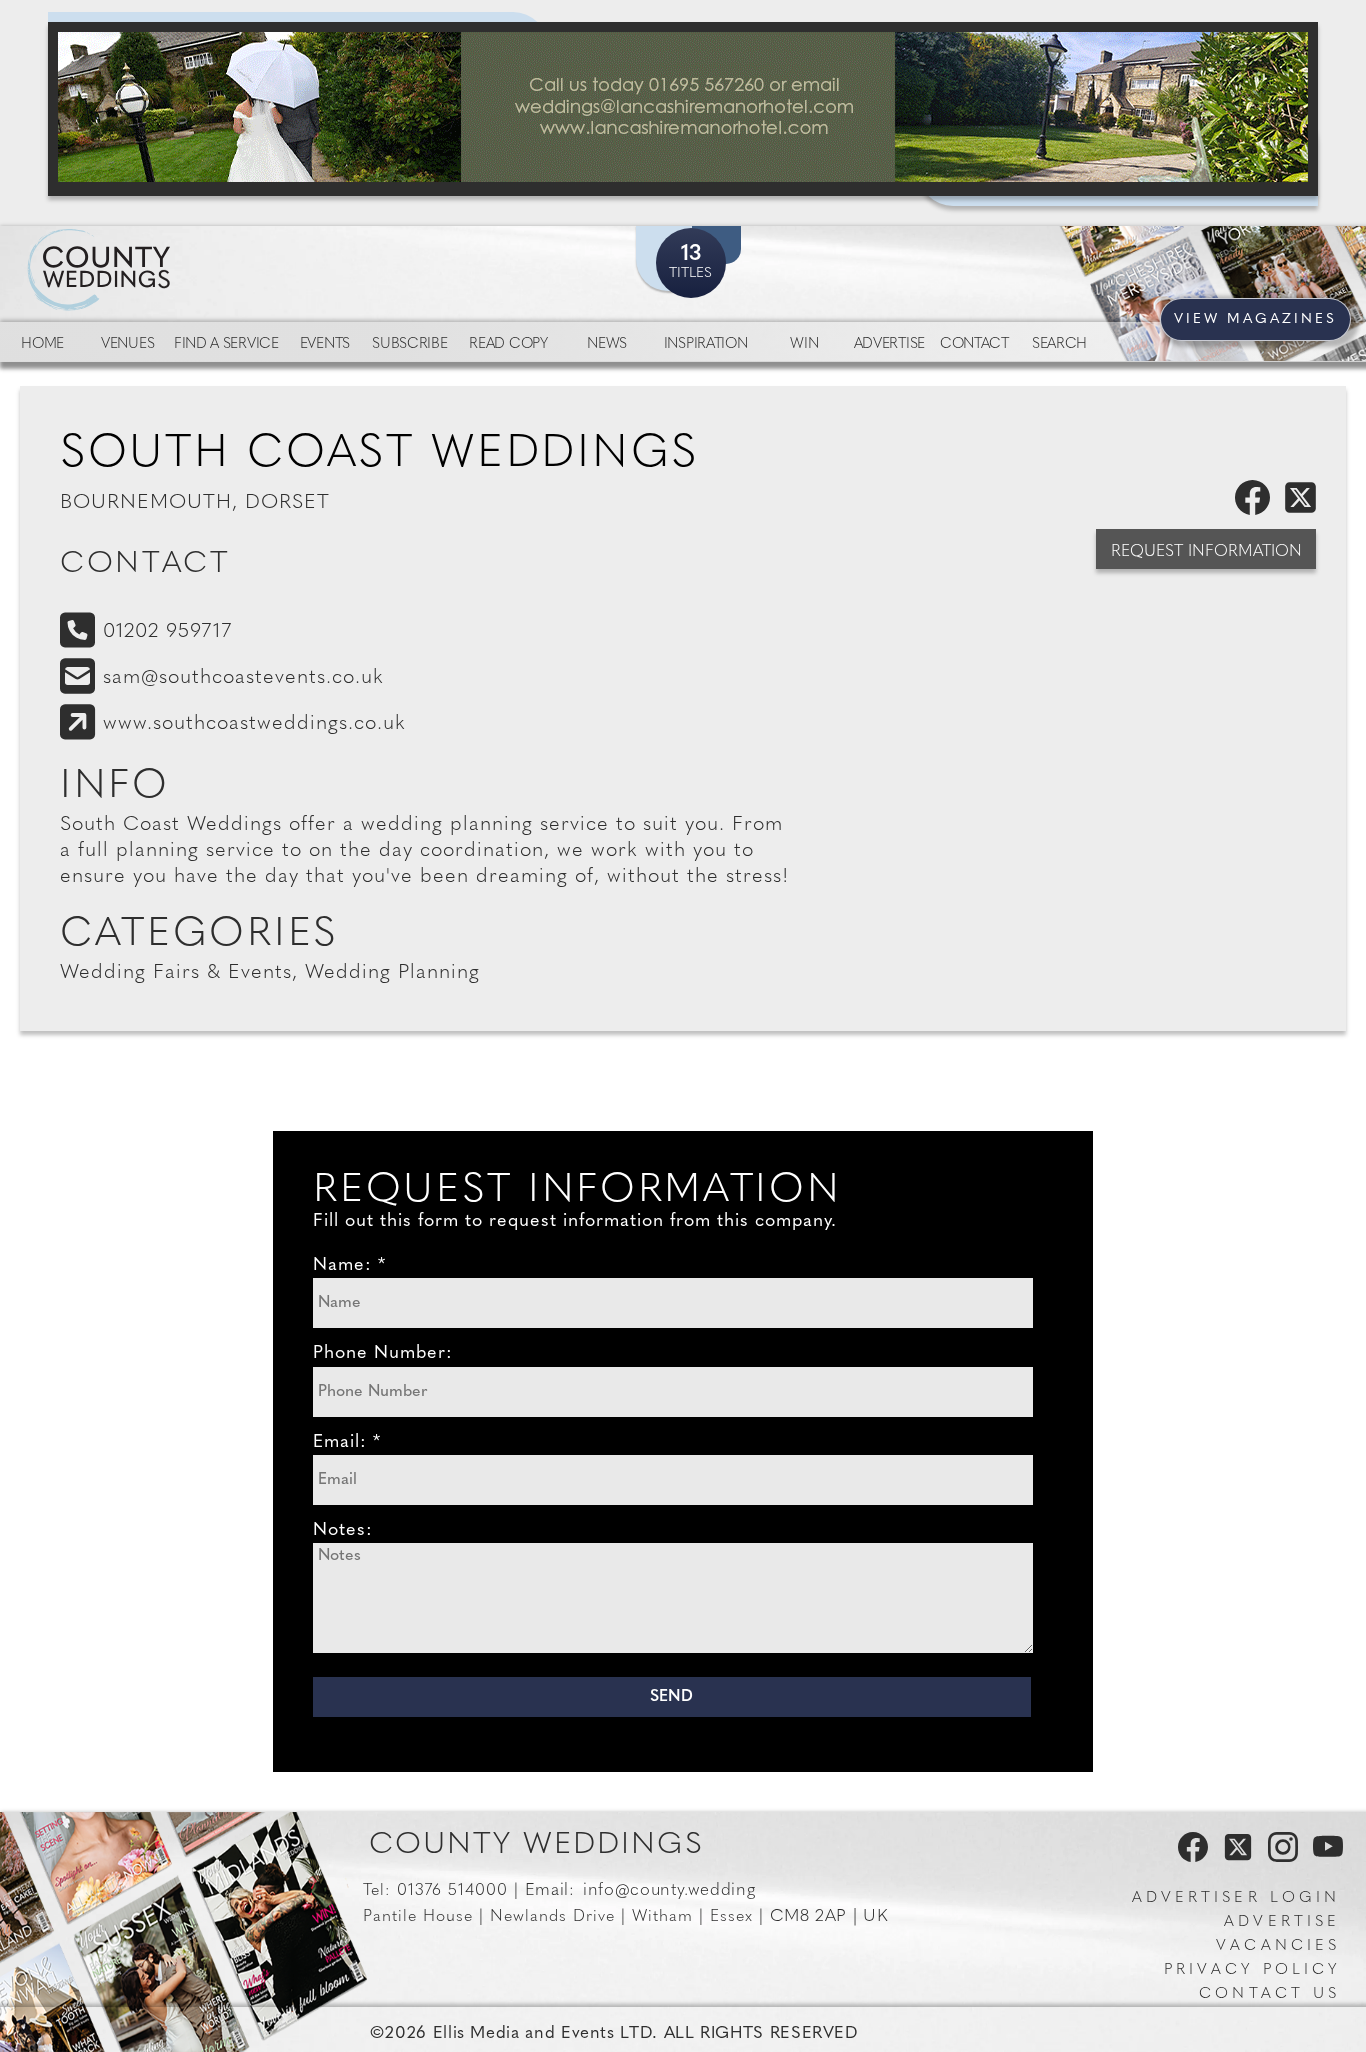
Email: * (347, 1443)
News (607, 344)
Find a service (226, 344)
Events (325, 344)
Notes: (343, 1531)
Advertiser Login (1236, 1898)
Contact (974, 344)
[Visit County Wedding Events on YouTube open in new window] (1323, 1858)
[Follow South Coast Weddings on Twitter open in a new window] (1304, 511)
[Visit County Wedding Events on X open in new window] (1235, 1858)
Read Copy (508, 344)
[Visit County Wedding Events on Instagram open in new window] (1278, 1858)
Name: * (349, 1266)
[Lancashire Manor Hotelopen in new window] (683, 109)
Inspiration (706, 344)
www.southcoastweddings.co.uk (254, 724)
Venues (127, 344)
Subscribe (409, 344)
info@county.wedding (669, 1890)
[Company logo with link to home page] (160, 246)
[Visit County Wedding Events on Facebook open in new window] (1188, 1858)
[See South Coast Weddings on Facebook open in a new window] (1256, 511)
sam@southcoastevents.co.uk (243, 678)
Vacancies (1278, 1946)
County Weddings (536, 1845)
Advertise (889, 344)
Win (804, 344)
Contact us (1269, 1994)
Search (1059, 344)
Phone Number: (383, 1354)
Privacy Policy (1252, 1970)
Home (42, 344)
